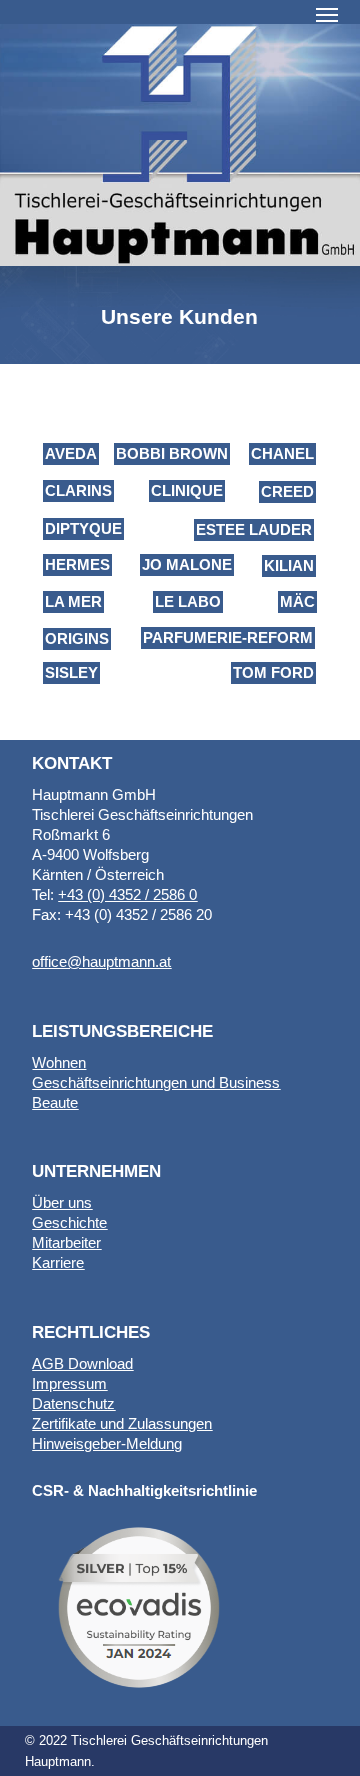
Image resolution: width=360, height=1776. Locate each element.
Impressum (69, 1383)
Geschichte (69, 1222)
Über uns (62, 1202)
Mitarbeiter (66, 1242)
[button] (327, 14)
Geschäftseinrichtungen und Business (156, 1082)
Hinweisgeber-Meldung (107, 1443)
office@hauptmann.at (101, 961)
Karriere (58, 1262)
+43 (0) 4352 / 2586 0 (127, 894)
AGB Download (82, 1363)
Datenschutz (73, 1403)
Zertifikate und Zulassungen (122, 1423)
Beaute (55, 1102)
